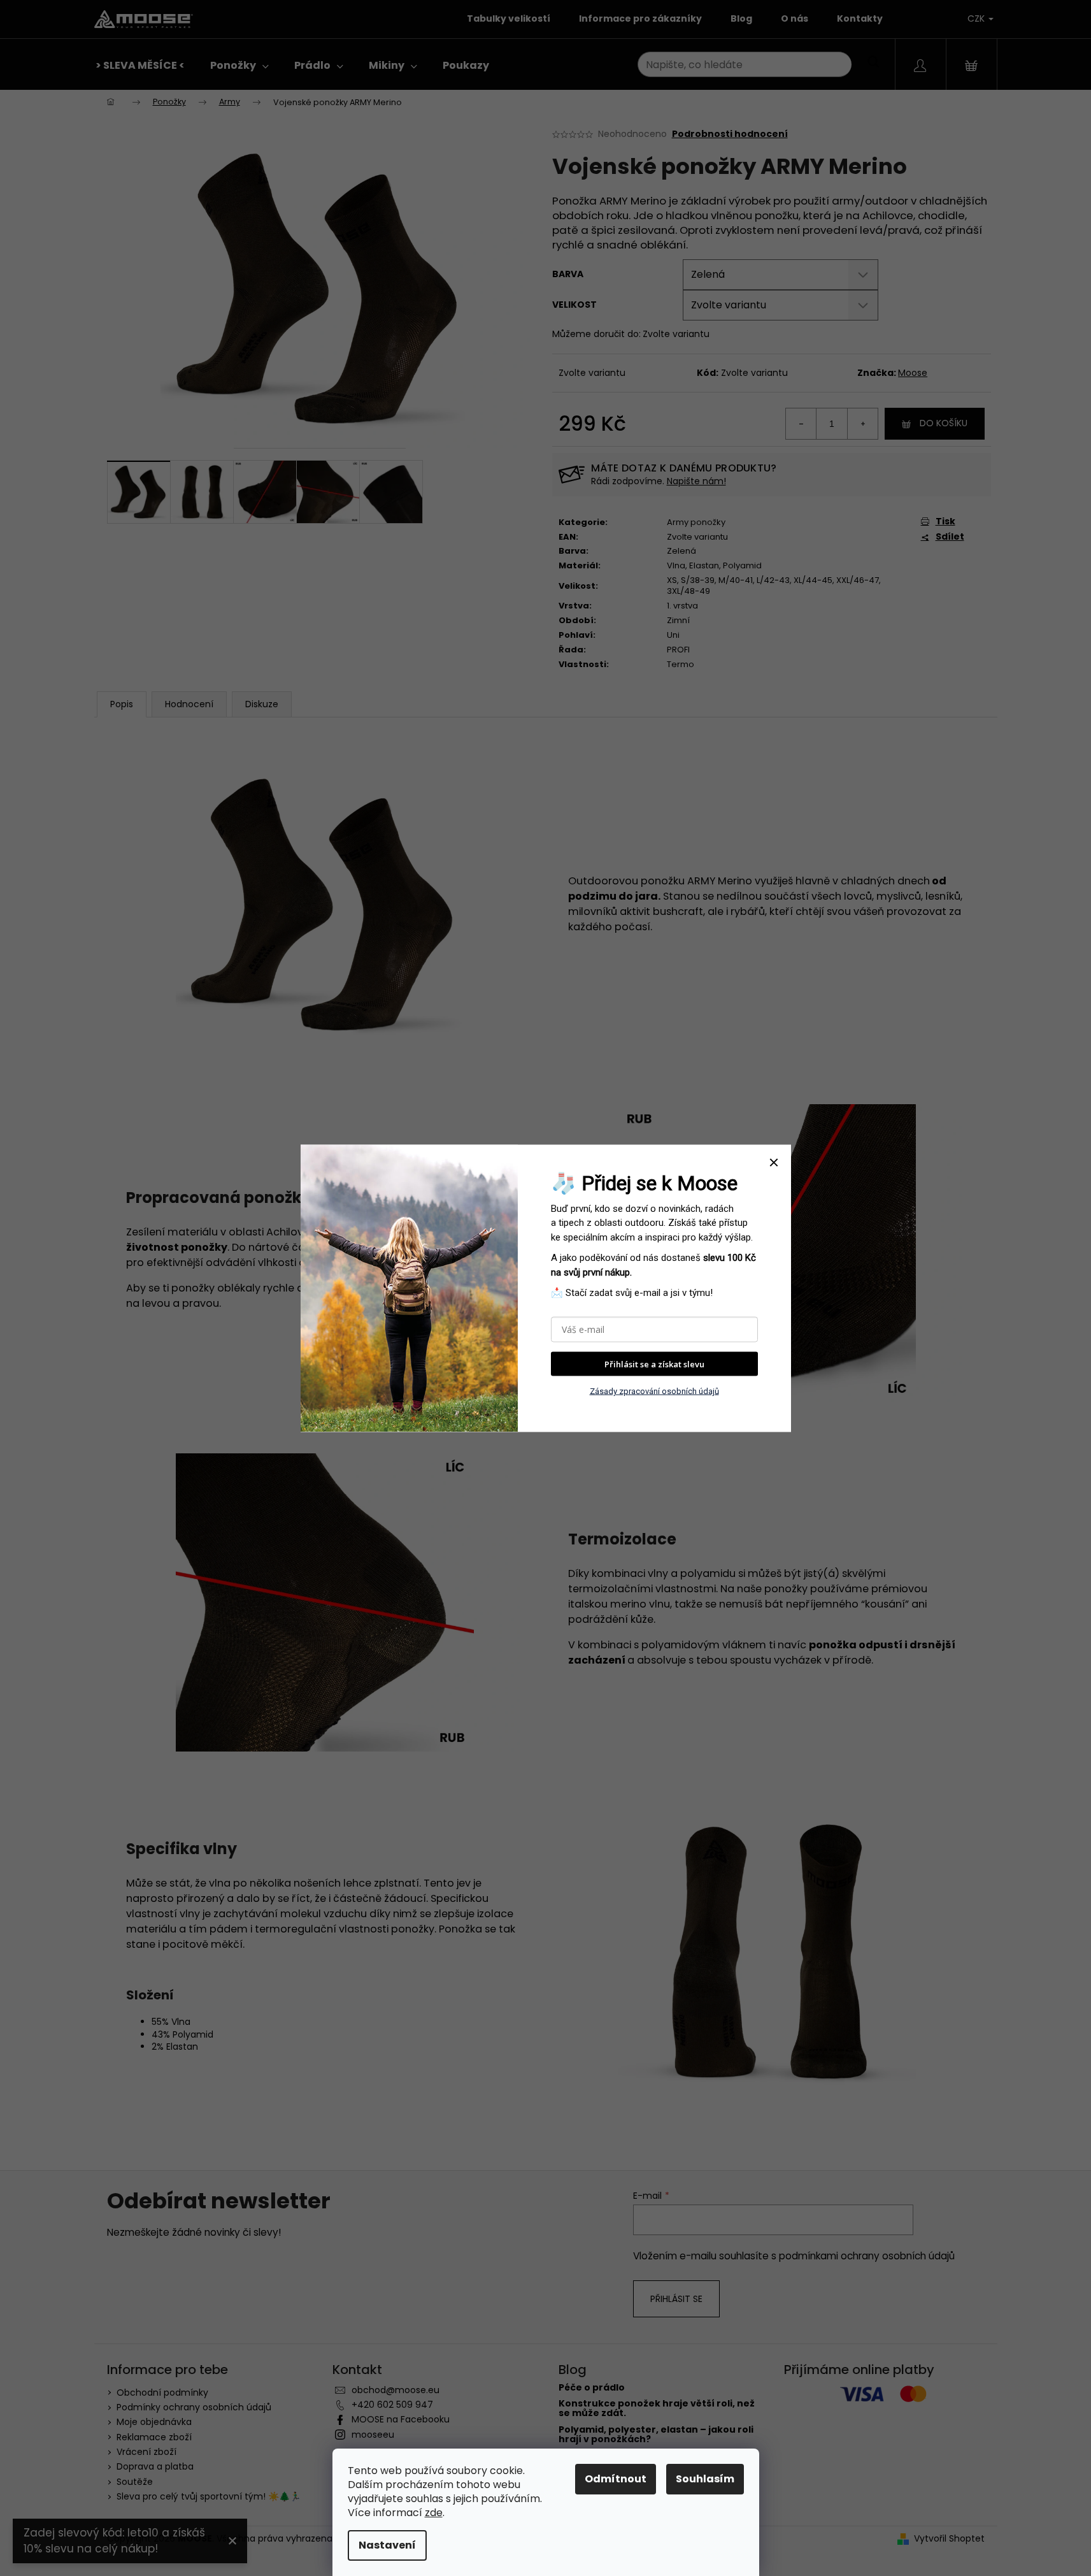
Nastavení (387, 2545)
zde (434, 2513)
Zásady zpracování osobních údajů (654, 1391)
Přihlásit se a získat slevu (654, 1364)
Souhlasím (705, 2479)
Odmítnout (616, 2479)
